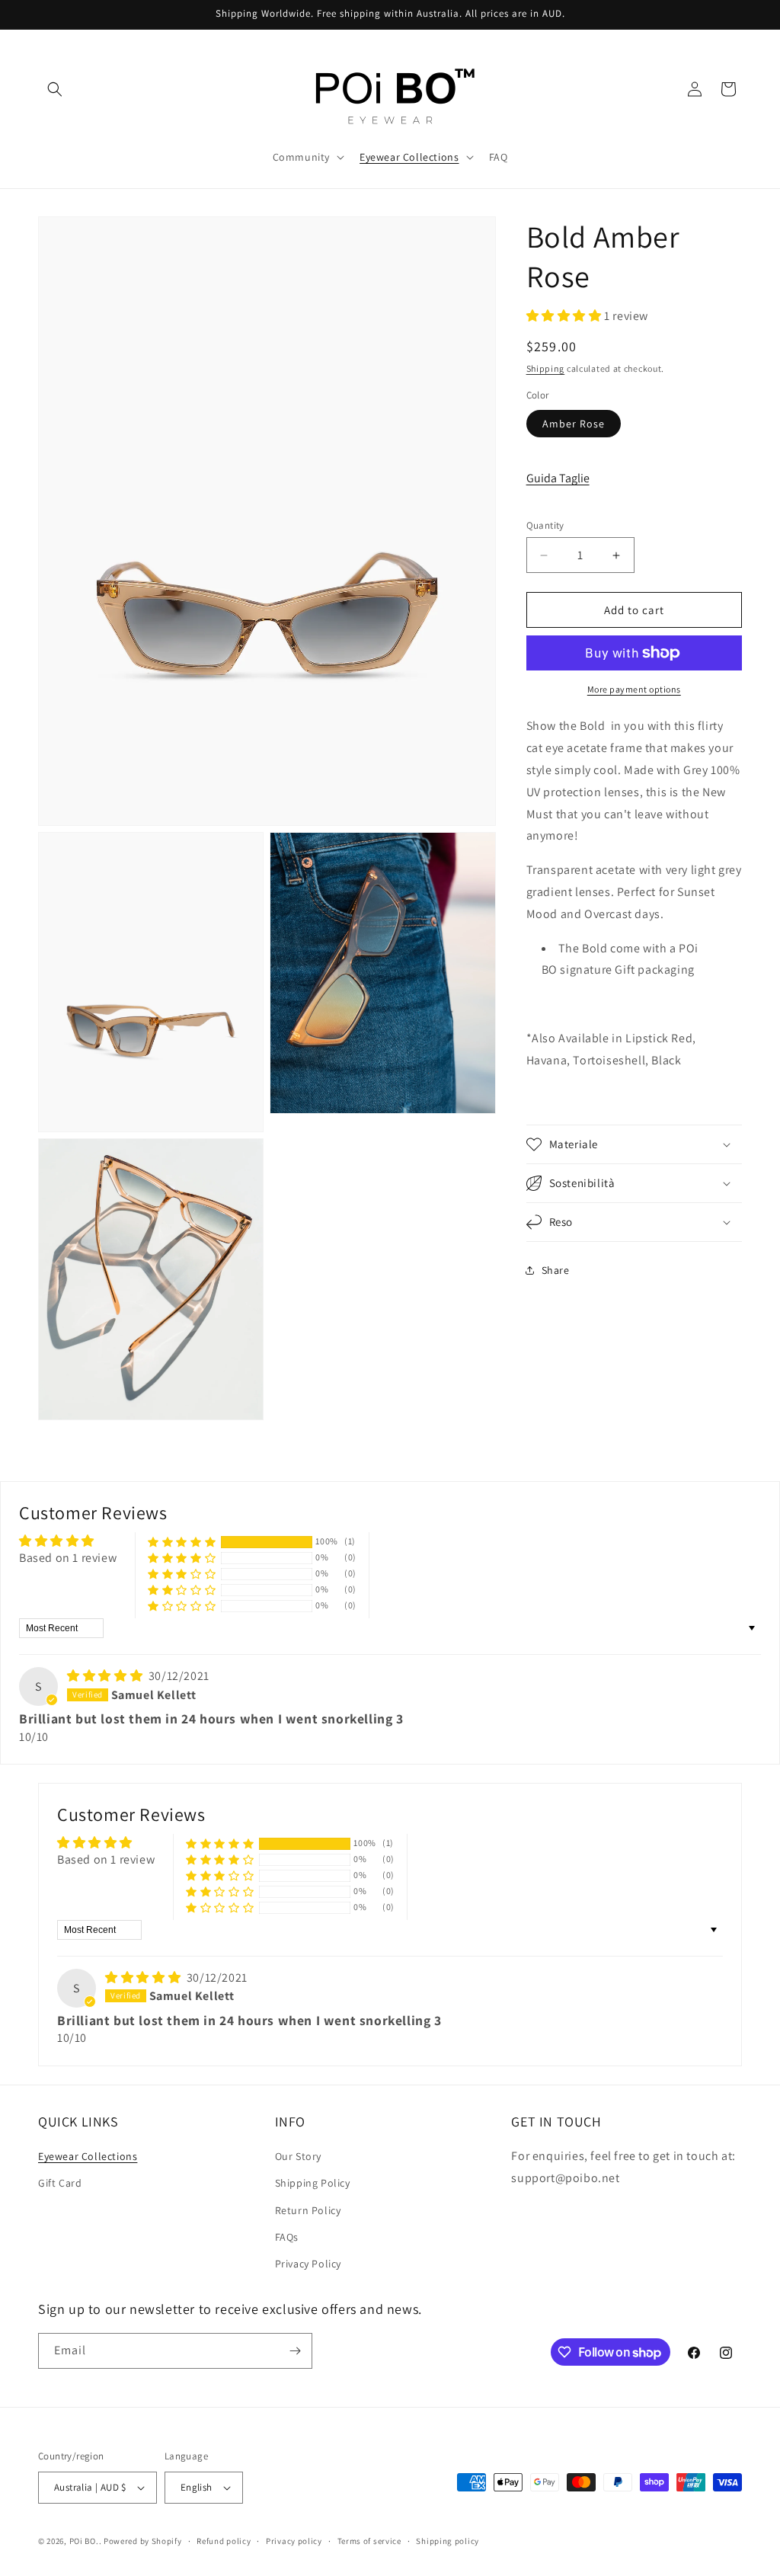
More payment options (634, 689)
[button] (55, 89)
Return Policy (308, 2210)
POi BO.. (86, 2541)
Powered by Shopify (143, 2541)
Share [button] (556, 1270)
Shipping (546, 368)
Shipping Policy (313, 2183)
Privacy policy (294, 2541)
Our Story (298, 2156)
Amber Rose (574, 424)
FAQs (287, 2237)
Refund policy (224, 2541)
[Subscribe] (295, 2351)
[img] (106, 1676)
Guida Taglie (558, 478)
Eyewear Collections (88, 2156)
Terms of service (369, 2541)
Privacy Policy (308, 2264)
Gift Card (60, 2183)
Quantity (545, 525)
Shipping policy (448, 2541)
